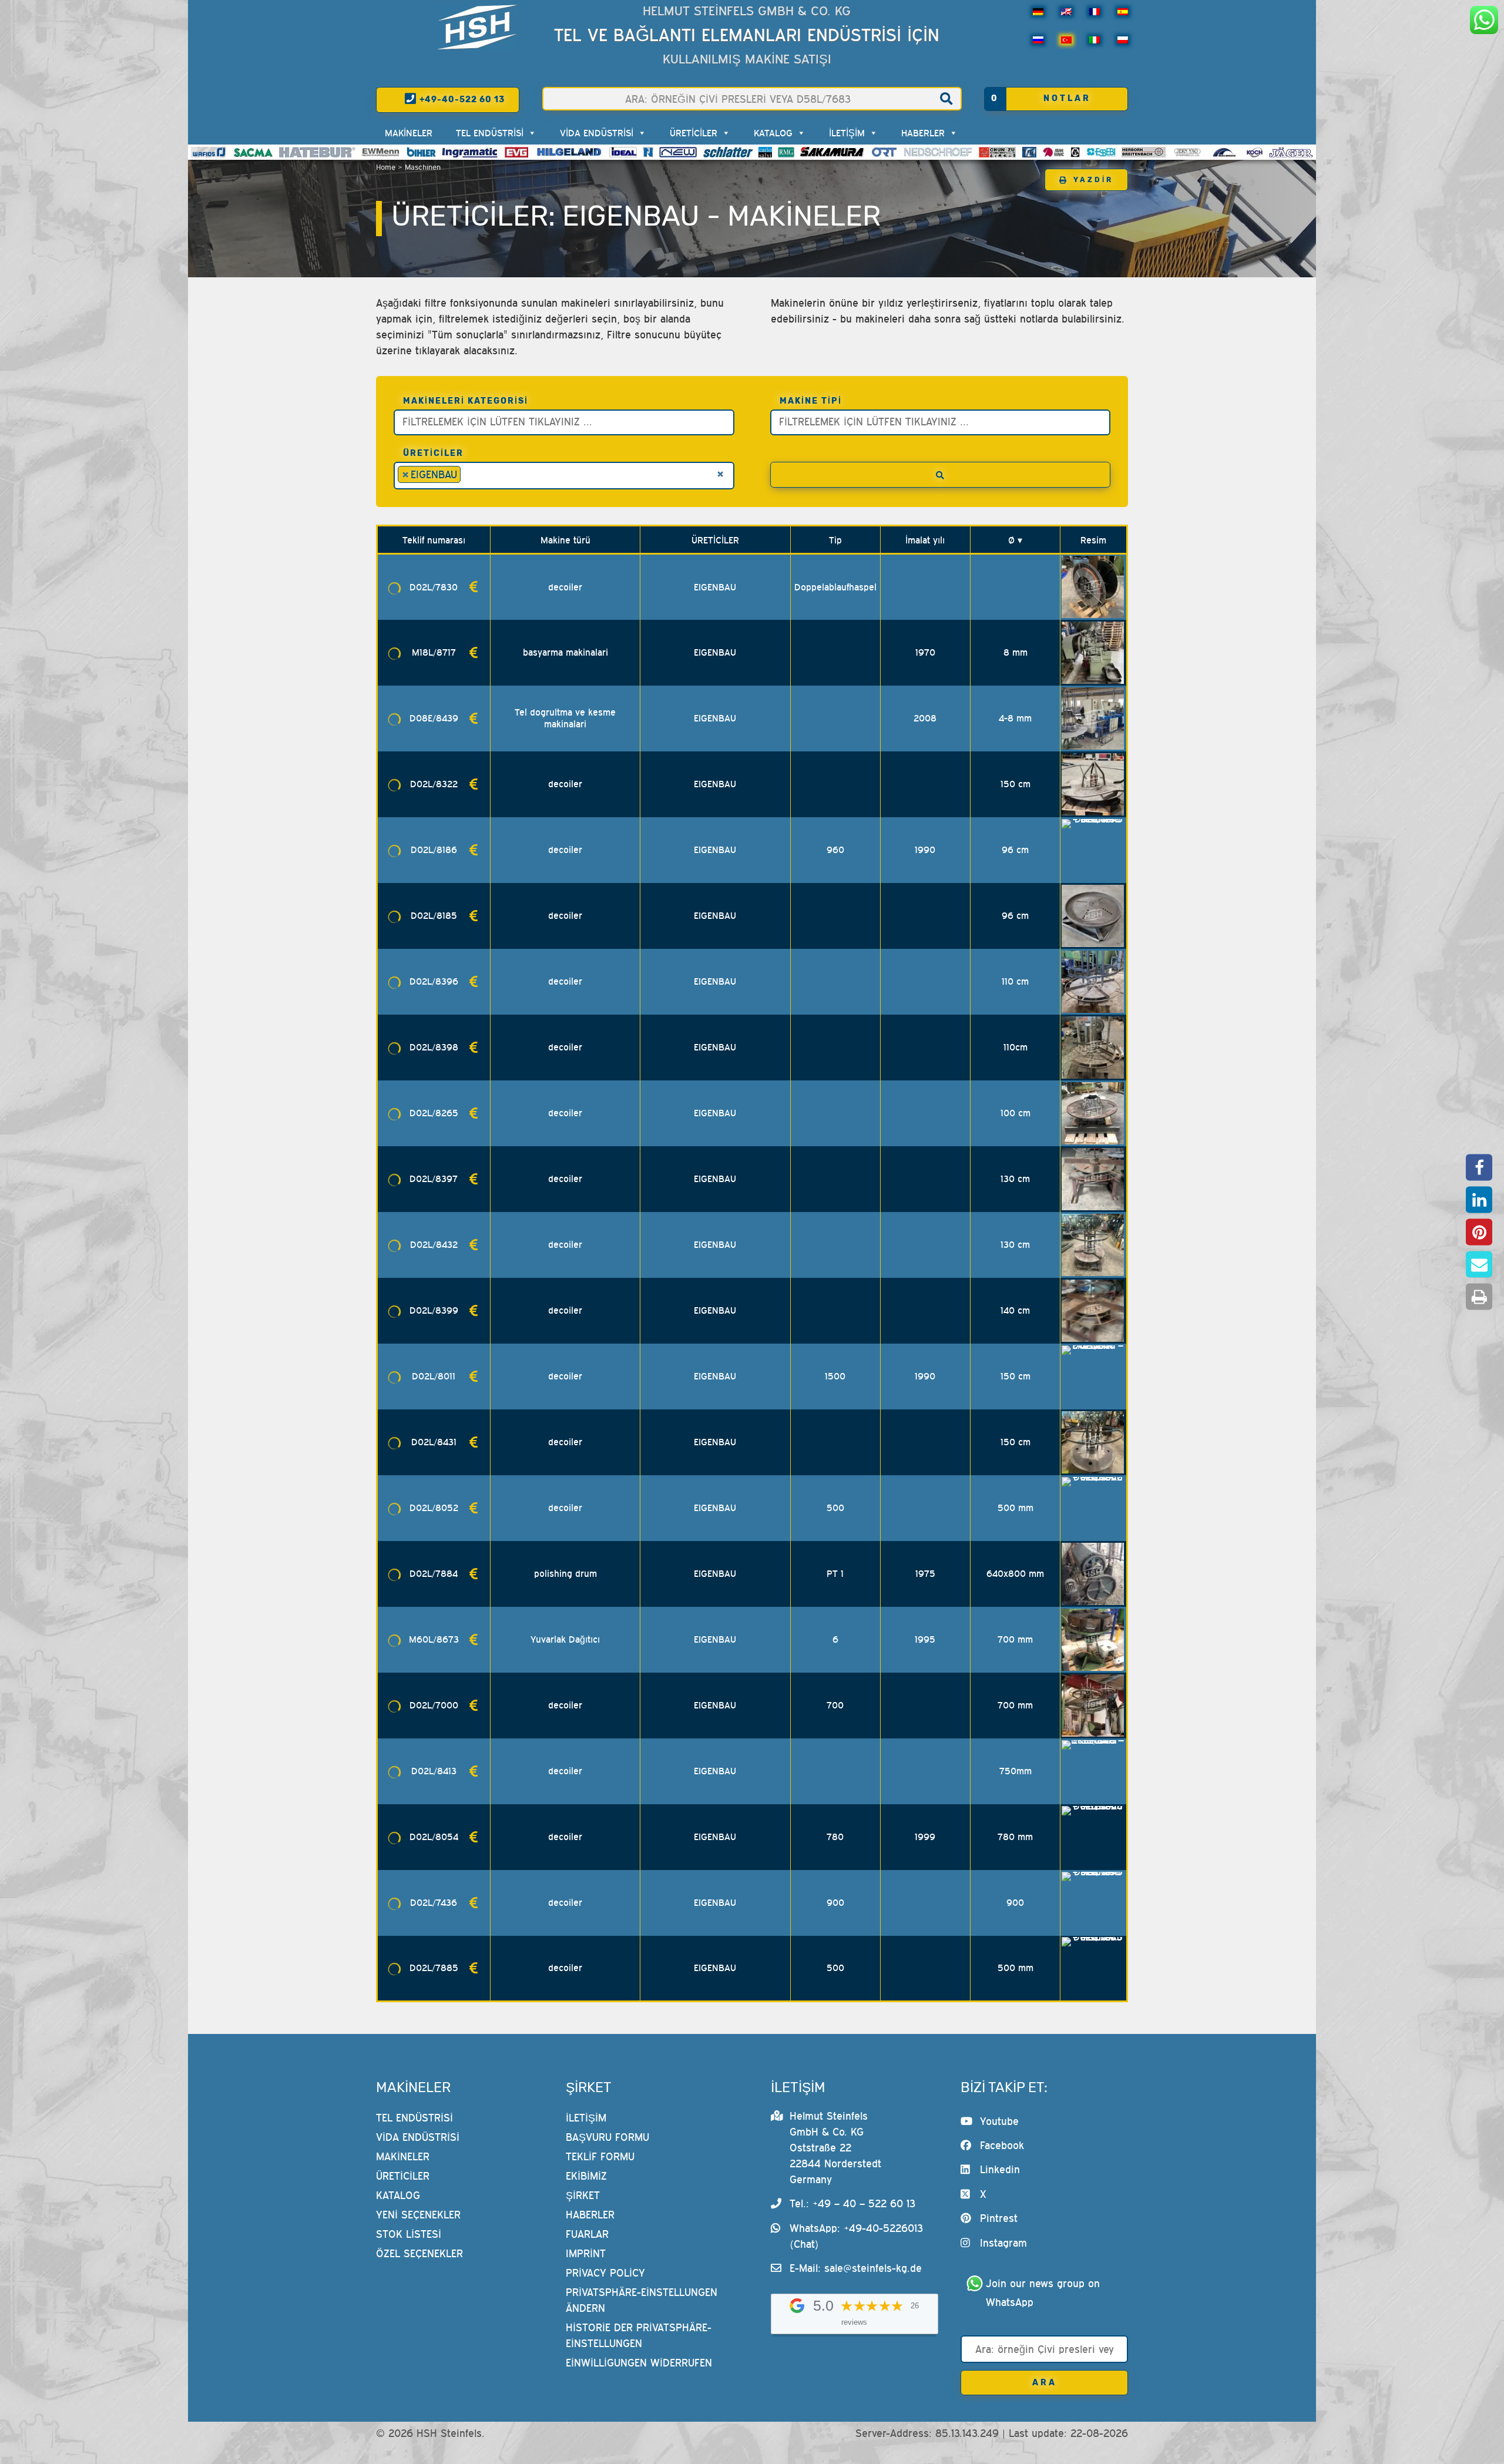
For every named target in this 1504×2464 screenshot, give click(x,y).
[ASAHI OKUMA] (1053, 152)
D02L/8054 (434, 1837)
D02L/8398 (434, 1047)
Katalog (773, 133)
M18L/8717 (434, 652)
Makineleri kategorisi (466, 401)
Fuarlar (587, 2234)
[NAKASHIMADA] (678, 152)
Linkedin (1000, 2169)
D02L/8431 (434, 1442)
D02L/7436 (434, 1902)
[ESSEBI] (1101, 152)
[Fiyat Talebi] (474, 587)
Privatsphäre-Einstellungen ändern (642, 2300)
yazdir (1093, 180)
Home (386, 167)
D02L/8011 (434, 1376)
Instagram (1003, 2243)
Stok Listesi (409, 2234)
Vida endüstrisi (597, 133)
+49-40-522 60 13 (461, 100)
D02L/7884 (434, 1573)
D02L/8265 (434, 1113)
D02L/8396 (434, 981)
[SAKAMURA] (832, 152)
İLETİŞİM (847, 133)
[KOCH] (1254, 152)
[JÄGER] (1291, 152)
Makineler (409, 133)
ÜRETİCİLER (694, 133)
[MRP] (1075, 152)
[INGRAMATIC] (470, 152)
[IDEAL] (623, 152)
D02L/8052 (434, 1508)
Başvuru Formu (607, 2137)
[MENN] (381, 152)
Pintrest (999, 2218)
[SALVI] (765, 152)
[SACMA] (253, 152)
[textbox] (567, 421)
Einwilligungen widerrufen (639, 2363)
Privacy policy (605, 2273)
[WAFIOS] (208, 152)
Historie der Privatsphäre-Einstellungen (639, 2335)
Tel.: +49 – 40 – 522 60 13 (852, 2203)
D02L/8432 (434, 1244)
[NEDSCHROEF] (938, 152)
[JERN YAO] (1188, 152)
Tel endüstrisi (490, 133)
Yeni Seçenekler (418, 2215)
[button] (1479, 1168)
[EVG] (516, 152)
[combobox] (564, 422)
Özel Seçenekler (419, 2253)
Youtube (999, 2121)
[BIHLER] (421, 152)
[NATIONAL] (648, 152)
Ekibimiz (586, 2176)
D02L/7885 (434, 1968)
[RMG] (786, 152)
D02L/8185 (434, 915)
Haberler (923, 133)
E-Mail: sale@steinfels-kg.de (856, 2268)
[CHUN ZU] (998, 152)
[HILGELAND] (569, 152)
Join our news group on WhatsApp (1045, 2293)
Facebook (1002, 2145)
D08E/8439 (434, 718)
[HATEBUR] (317, 152)
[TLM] (1029, 152)
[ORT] (884, 152)
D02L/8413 (434, 1771)
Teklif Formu (600, 2156)
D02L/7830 (434, 587)
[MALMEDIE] (1225, 152)
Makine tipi (811, 401)
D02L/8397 (434, 1179)
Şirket (583, 2195)
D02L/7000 (434, 1705)
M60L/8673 (434, 1639)
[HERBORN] (1144, 152)
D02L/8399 (434, 1310)
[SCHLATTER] (728, 152)
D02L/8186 (434, 850)
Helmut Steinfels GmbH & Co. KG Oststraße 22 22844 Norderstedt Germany (835, 2148)
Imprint (586, 2253)
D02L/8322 (434, 784)
